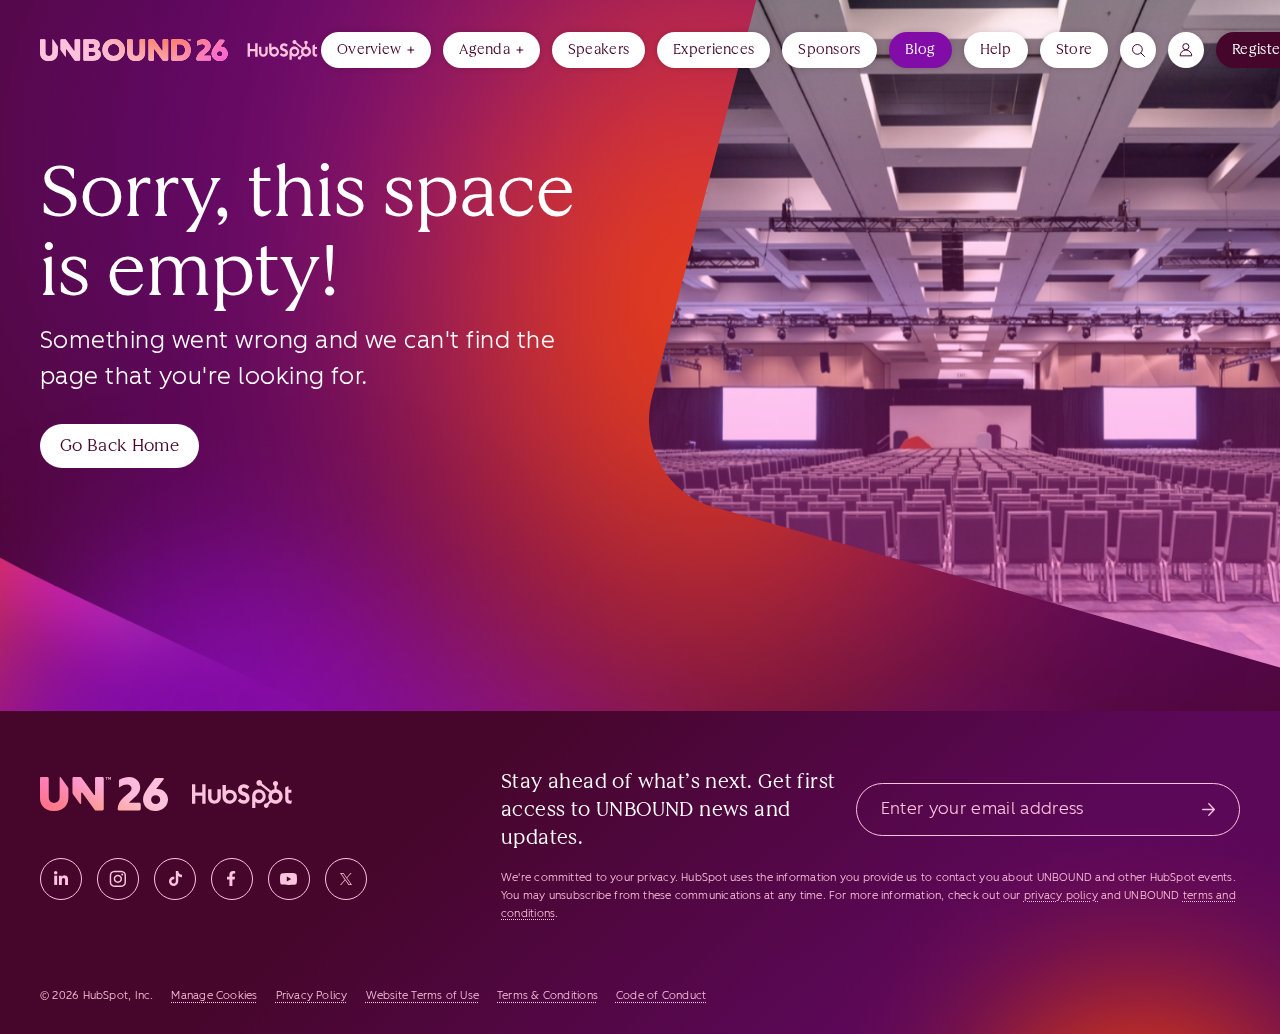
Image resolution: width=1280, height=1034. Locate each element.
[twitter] (346, 879)
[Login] (1186, 50)
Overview (369, 49)
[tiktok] (175, 879)
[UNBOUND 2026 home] (180, 50)
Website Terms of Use (422, 995)
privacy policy (1061, 895)
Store (1074, 49)
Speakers (598, 49)
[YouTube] (289, 879)
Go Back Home (119, 445)
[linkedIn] (61, 879)
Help (996, 49)
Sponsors (829, 49)
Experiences (713, 49)
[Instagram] (118, 879)
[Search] (1138, 50)
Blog (920, 49)
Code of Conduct (661, 995)
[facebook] (232, 879)
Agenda (484, 49)
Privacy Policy (312, 995)
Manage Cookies (214, 995)
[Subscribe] (1208, 809)
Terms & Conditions (547, 995)
